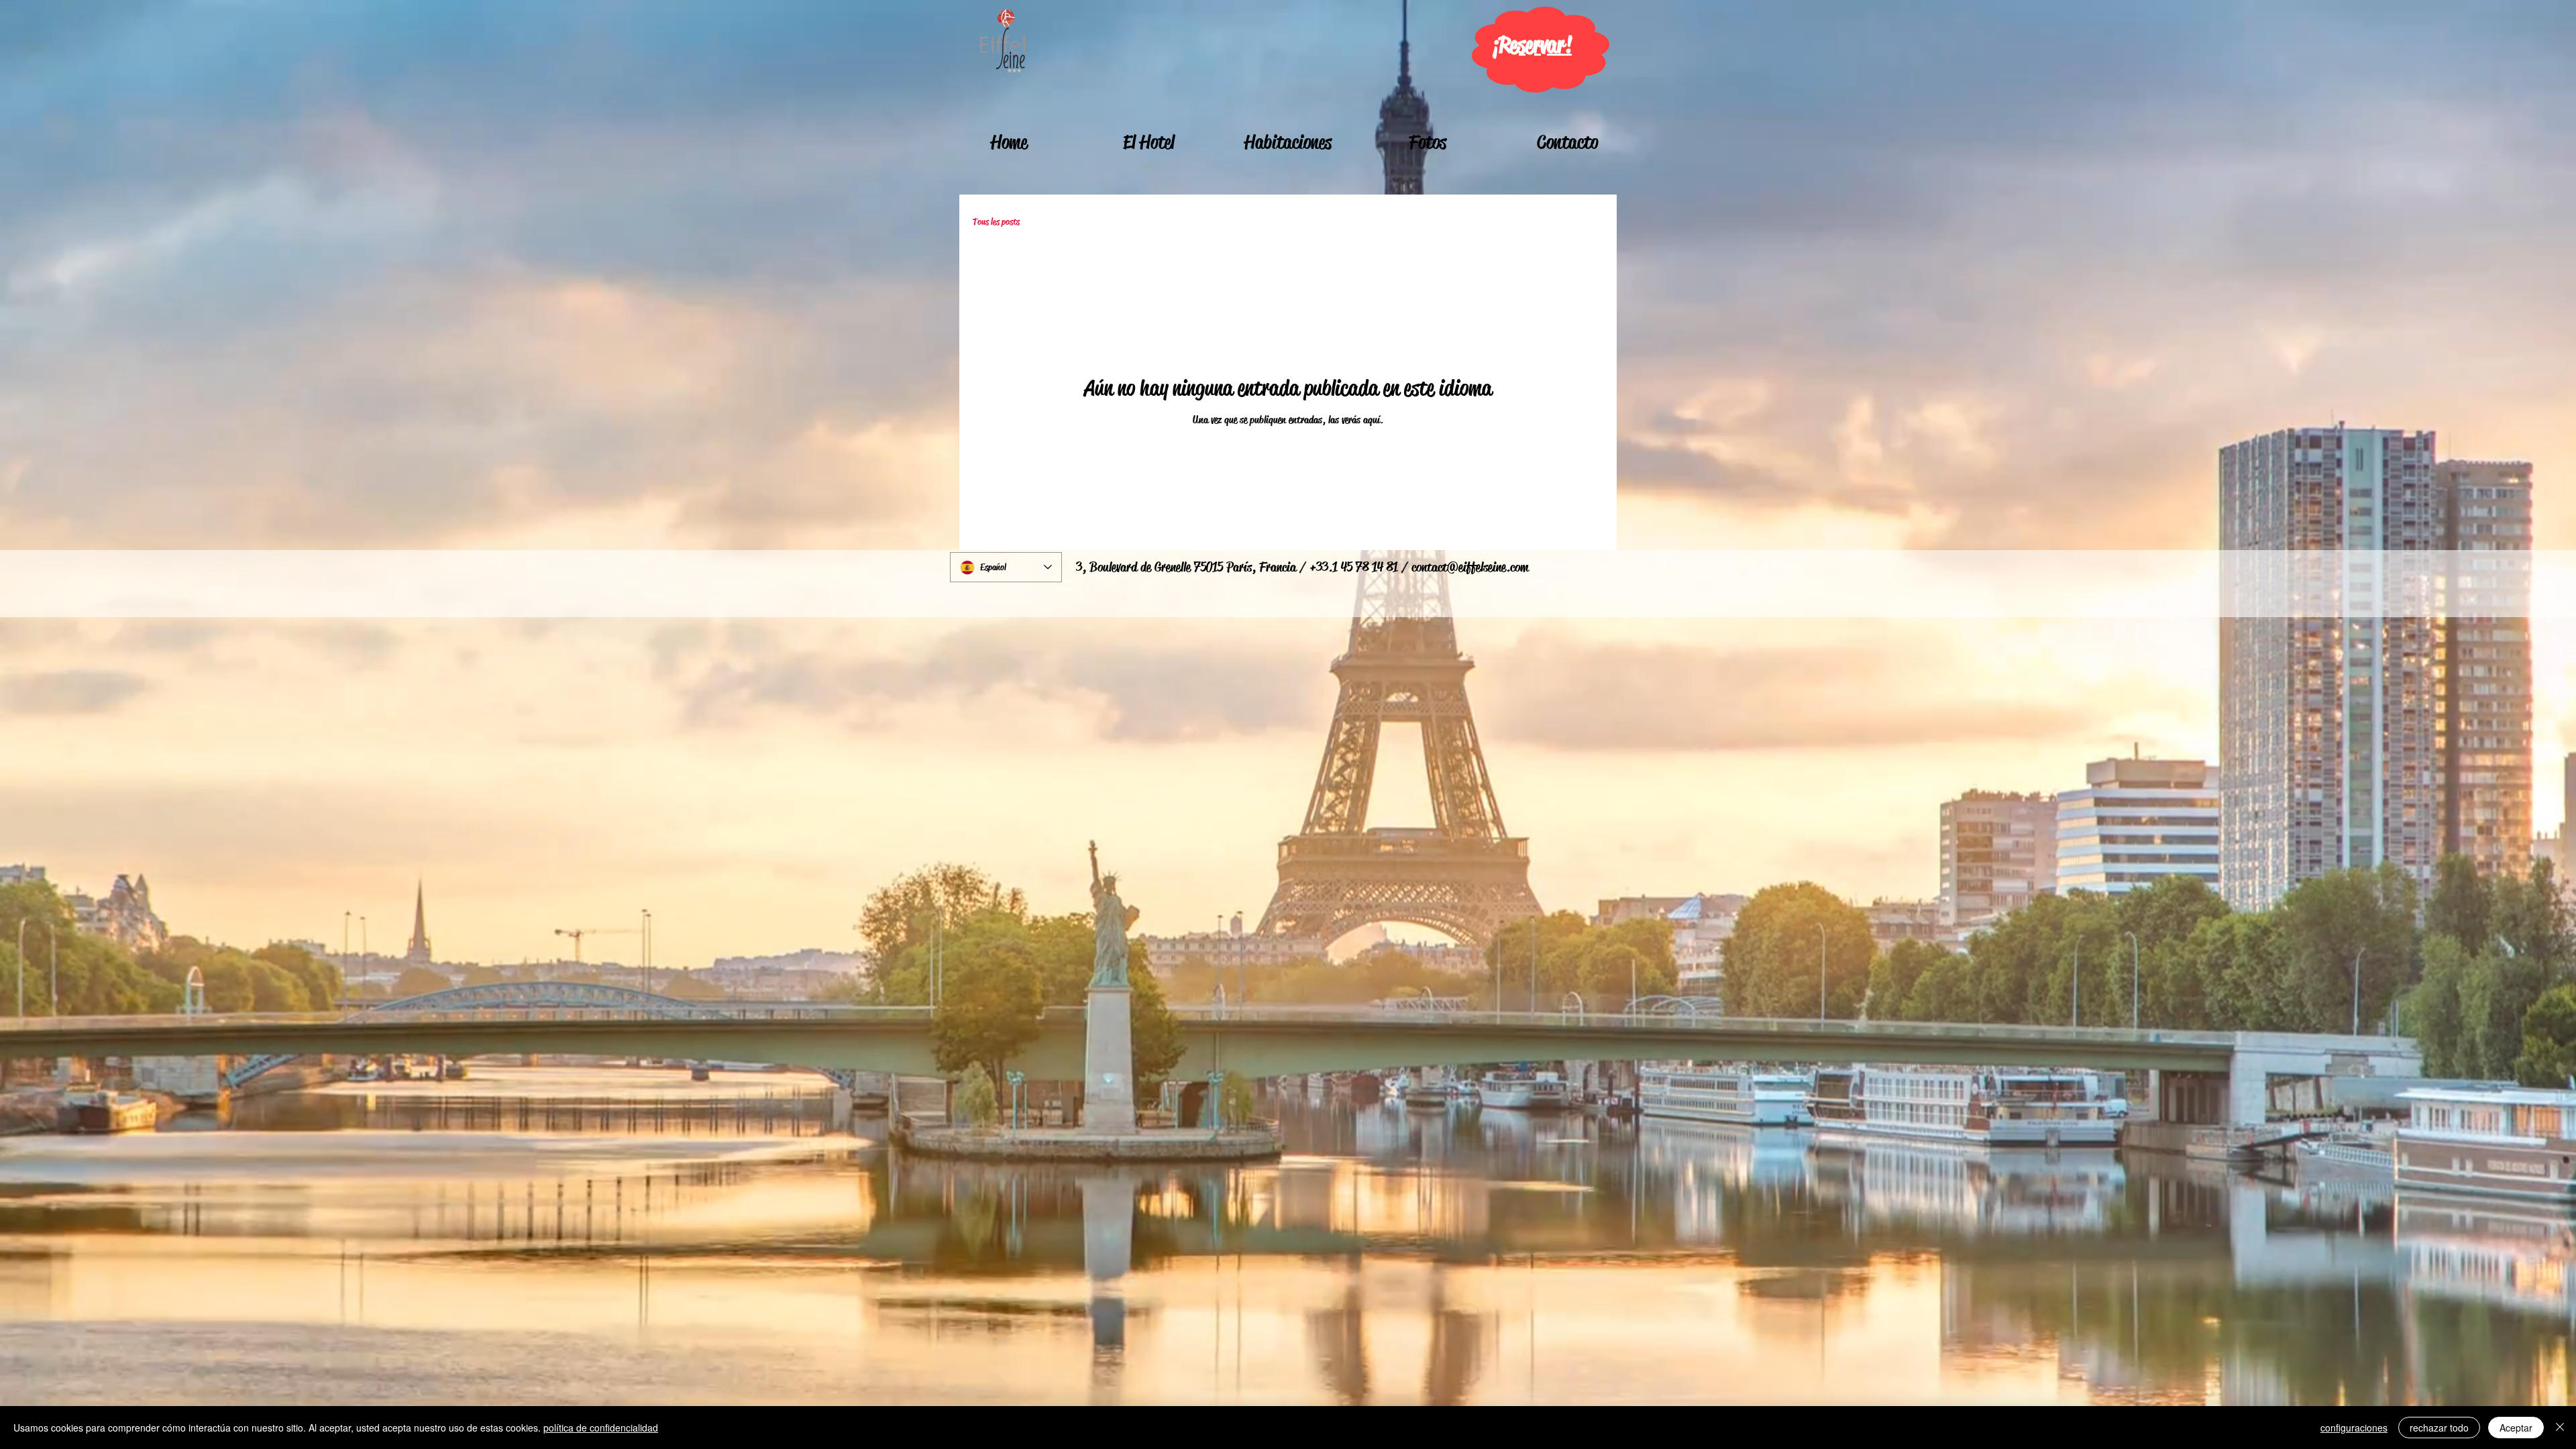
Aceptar (2516, 1428)
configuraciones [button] (2354, 1428)
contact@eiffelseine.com (1470, 567)
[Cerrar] (2560, 1428)
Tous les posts (996, 222)
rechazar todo (2439, 1428)
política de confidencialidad (601, 1428)
